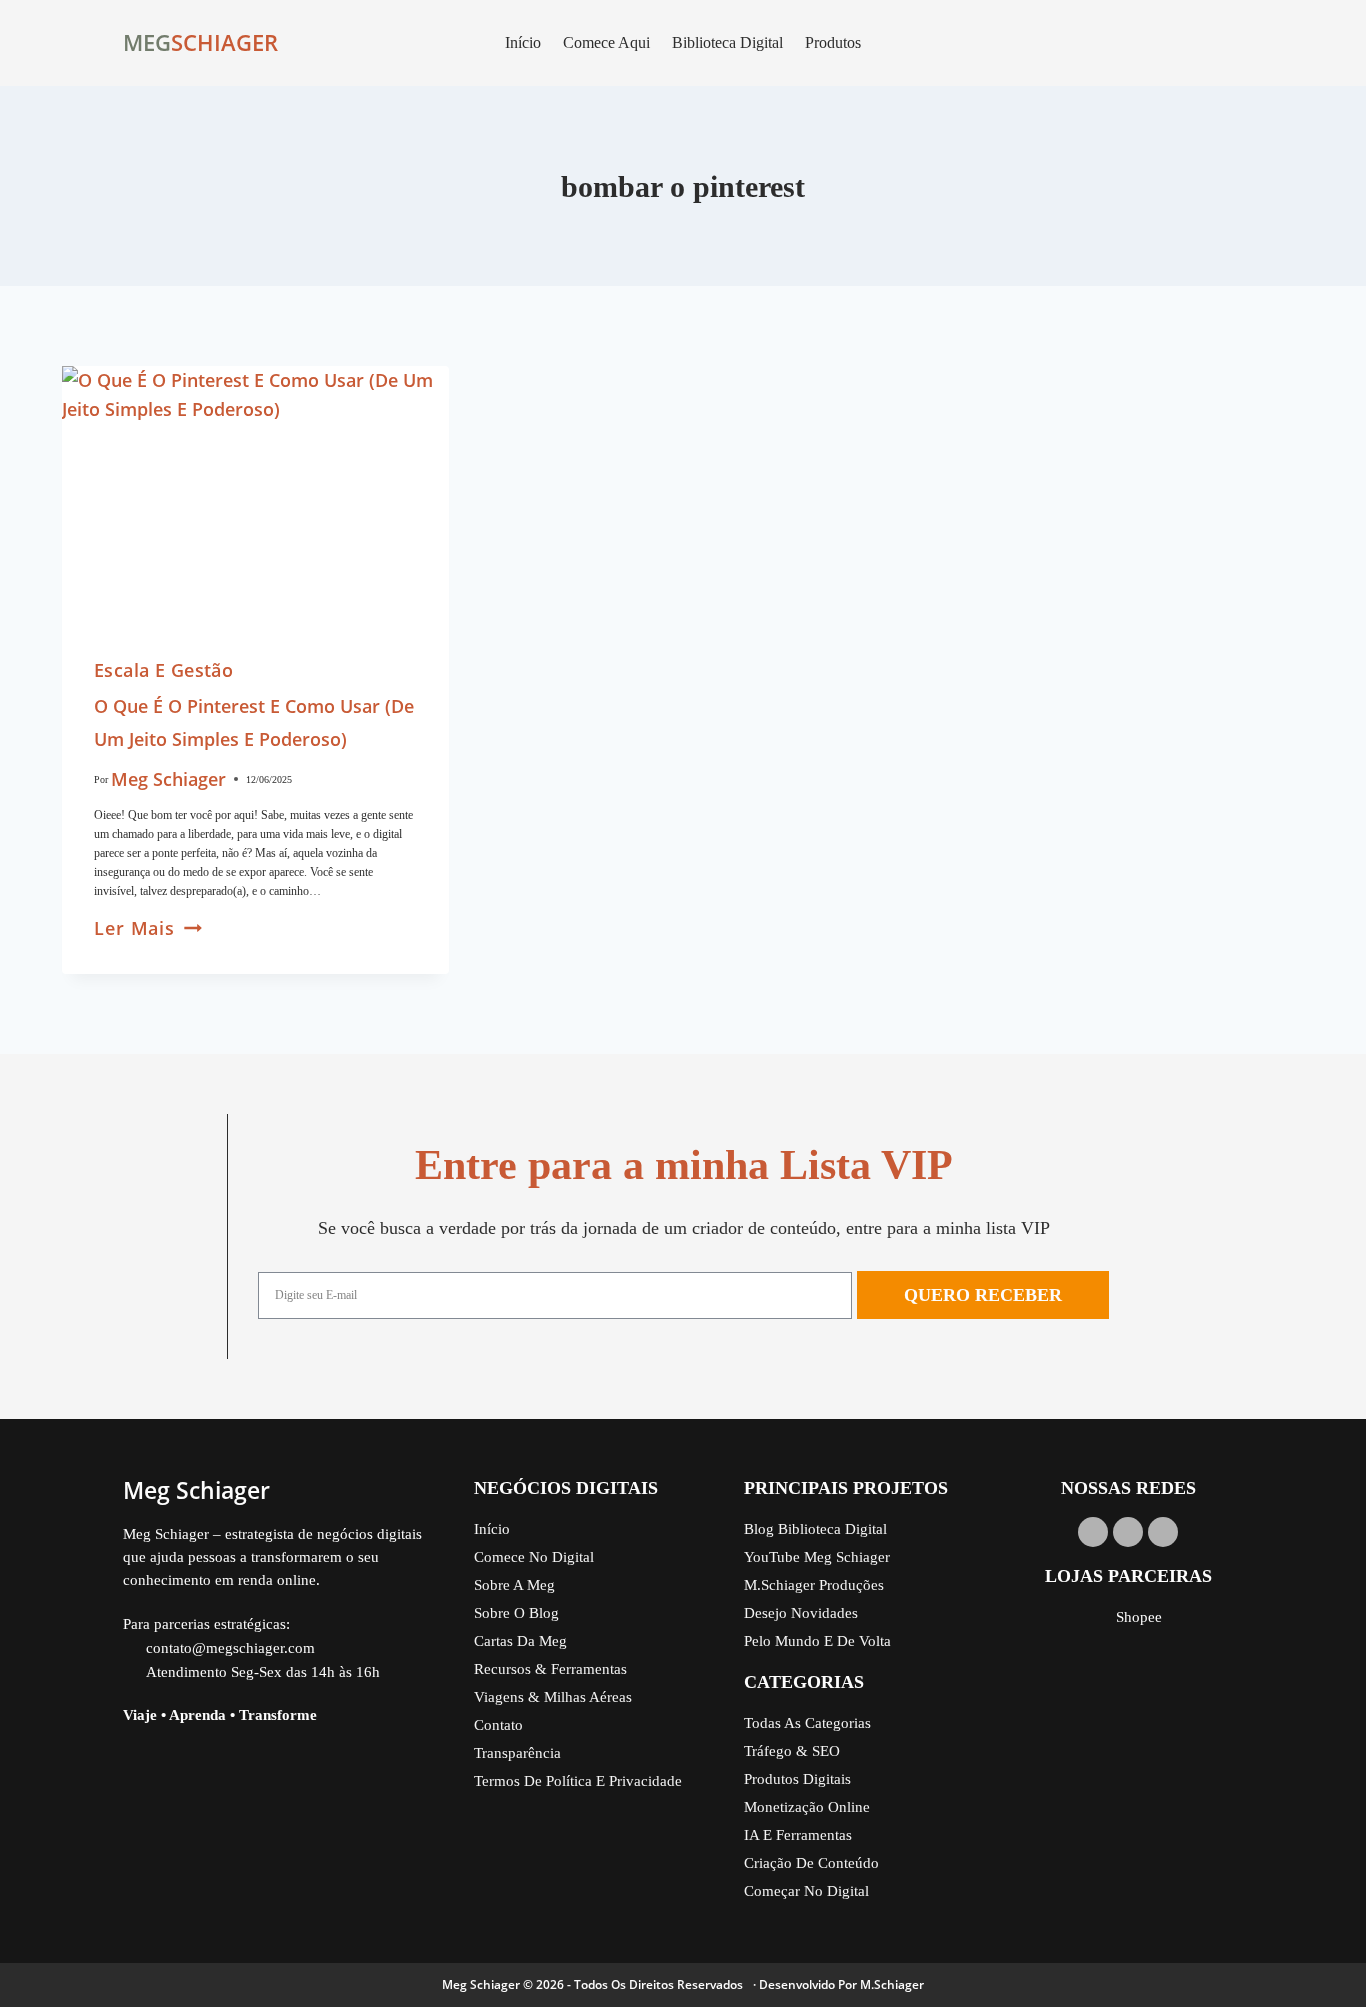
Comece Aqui (606, 42)
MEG (147, 42)
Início (523, 42)
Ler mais (148, 928)
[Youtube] (1093, 1532)
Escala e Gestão (163, 670)
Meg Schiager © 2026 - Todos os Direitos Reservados (592, 1984)
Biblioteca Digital (727, 42)
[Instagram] (1128, 1532)
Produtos (833, 42)
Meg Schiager (168, 779)
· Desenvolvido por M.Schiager (838, 1984)
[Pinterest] (1163, 1532)
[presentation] (255, 495)
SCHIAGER (224, 42)
